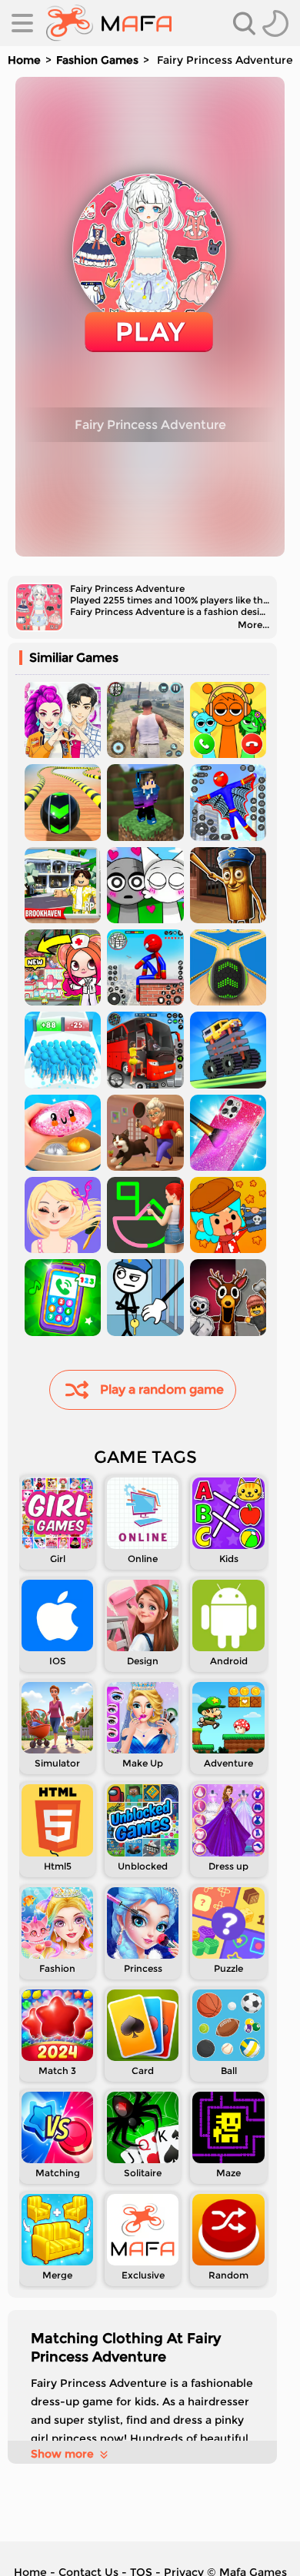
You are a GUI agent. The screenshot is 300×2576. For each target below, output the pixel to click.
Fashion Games (97, 60)
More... (253, 625)
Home (24, 60)
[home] (109, 23)
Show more (62, 2454)
